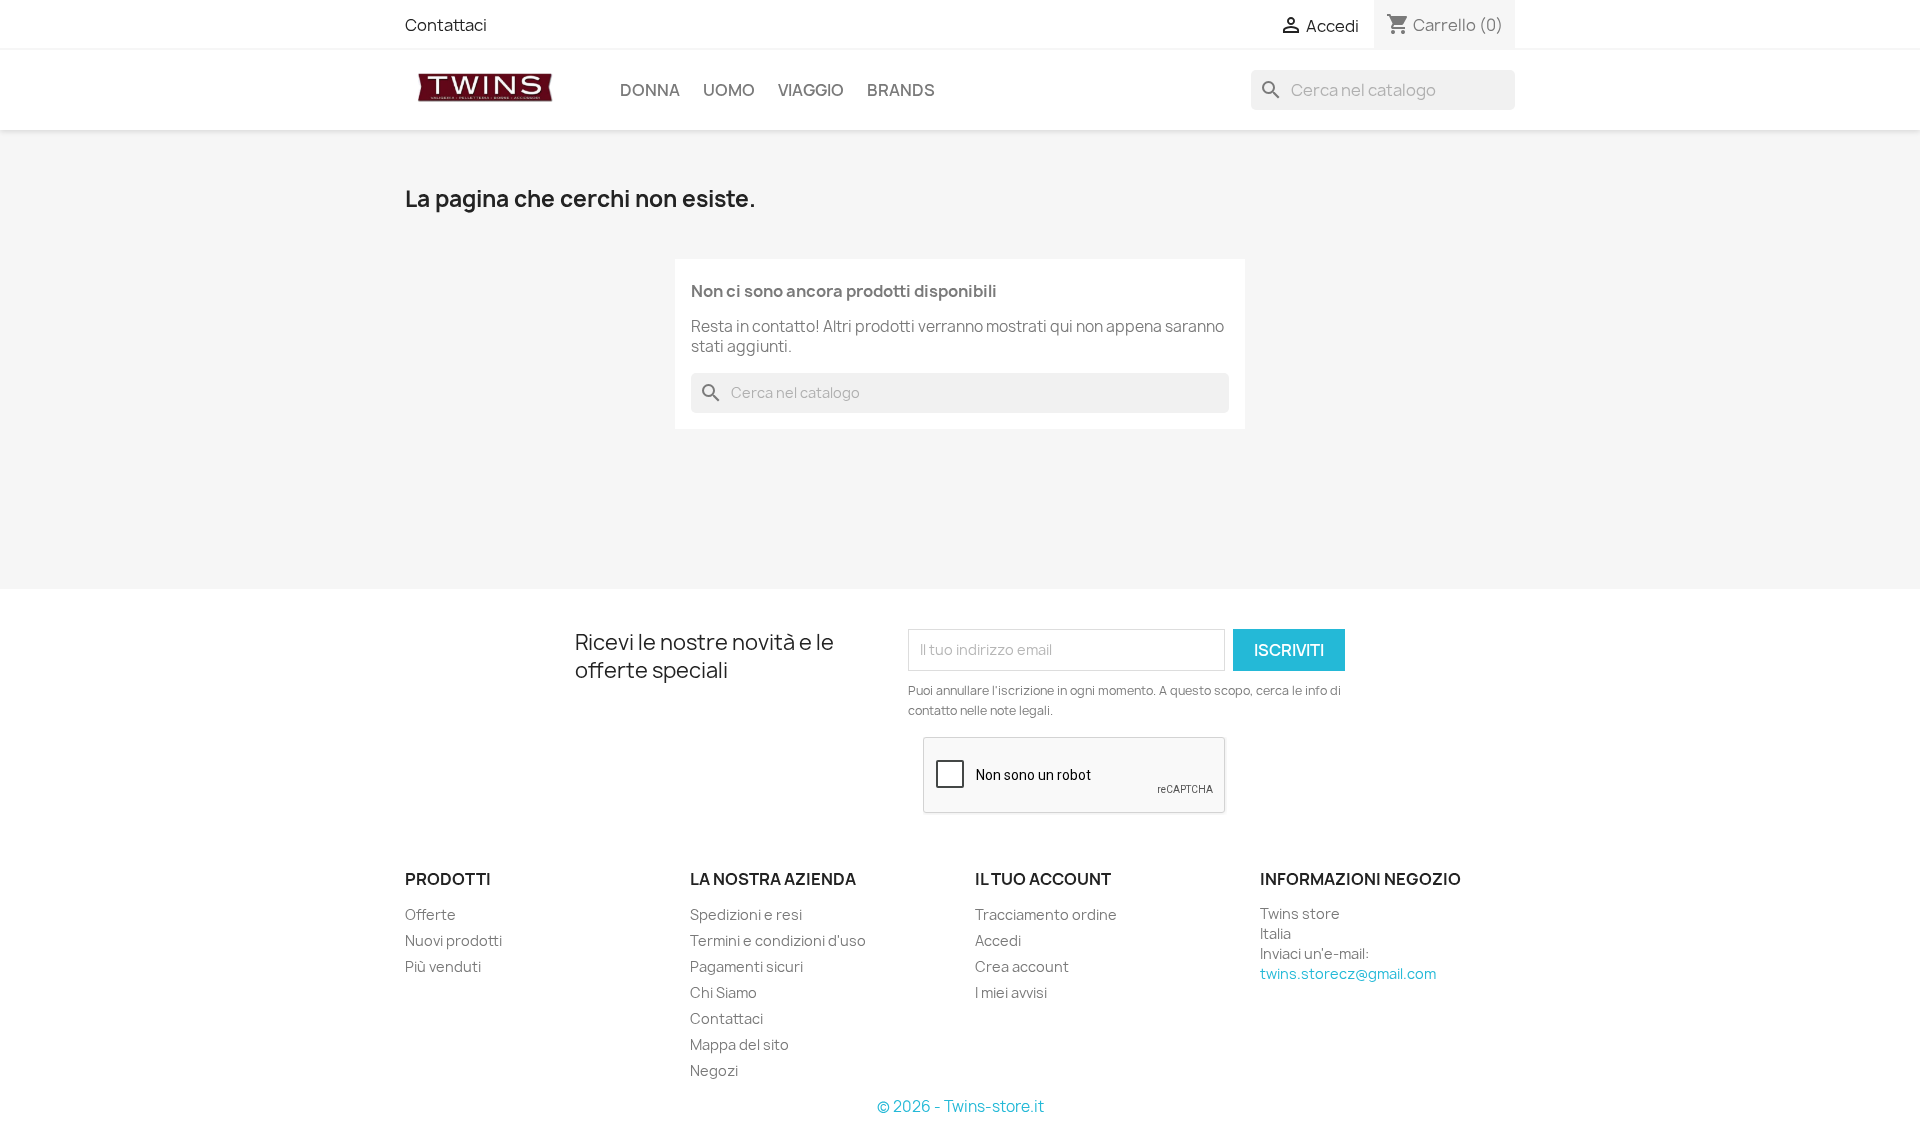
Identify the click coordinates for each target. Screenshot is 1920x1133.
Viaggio (811, 90)
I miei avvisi (1011, 992)
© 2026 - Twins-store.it (960, 1106)
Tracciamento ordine (1046, 914)
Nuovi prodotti (453, 940)
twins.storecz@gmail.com (1348, 973)
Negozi (714, 1070)
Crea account (1022, 966)
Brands (901, 90)
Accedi (998, 940)
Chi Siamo (723, 992)
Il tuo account (1043, 879)
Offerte (430, 914)
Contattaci (446, 25)
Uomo (729, 90)
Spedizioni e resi (746, 914)
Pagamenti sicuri (746, 966)
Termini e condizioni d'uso (778, 940)
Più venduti (443, 966)
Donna (650, 90)
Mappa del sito (739, 1044)
